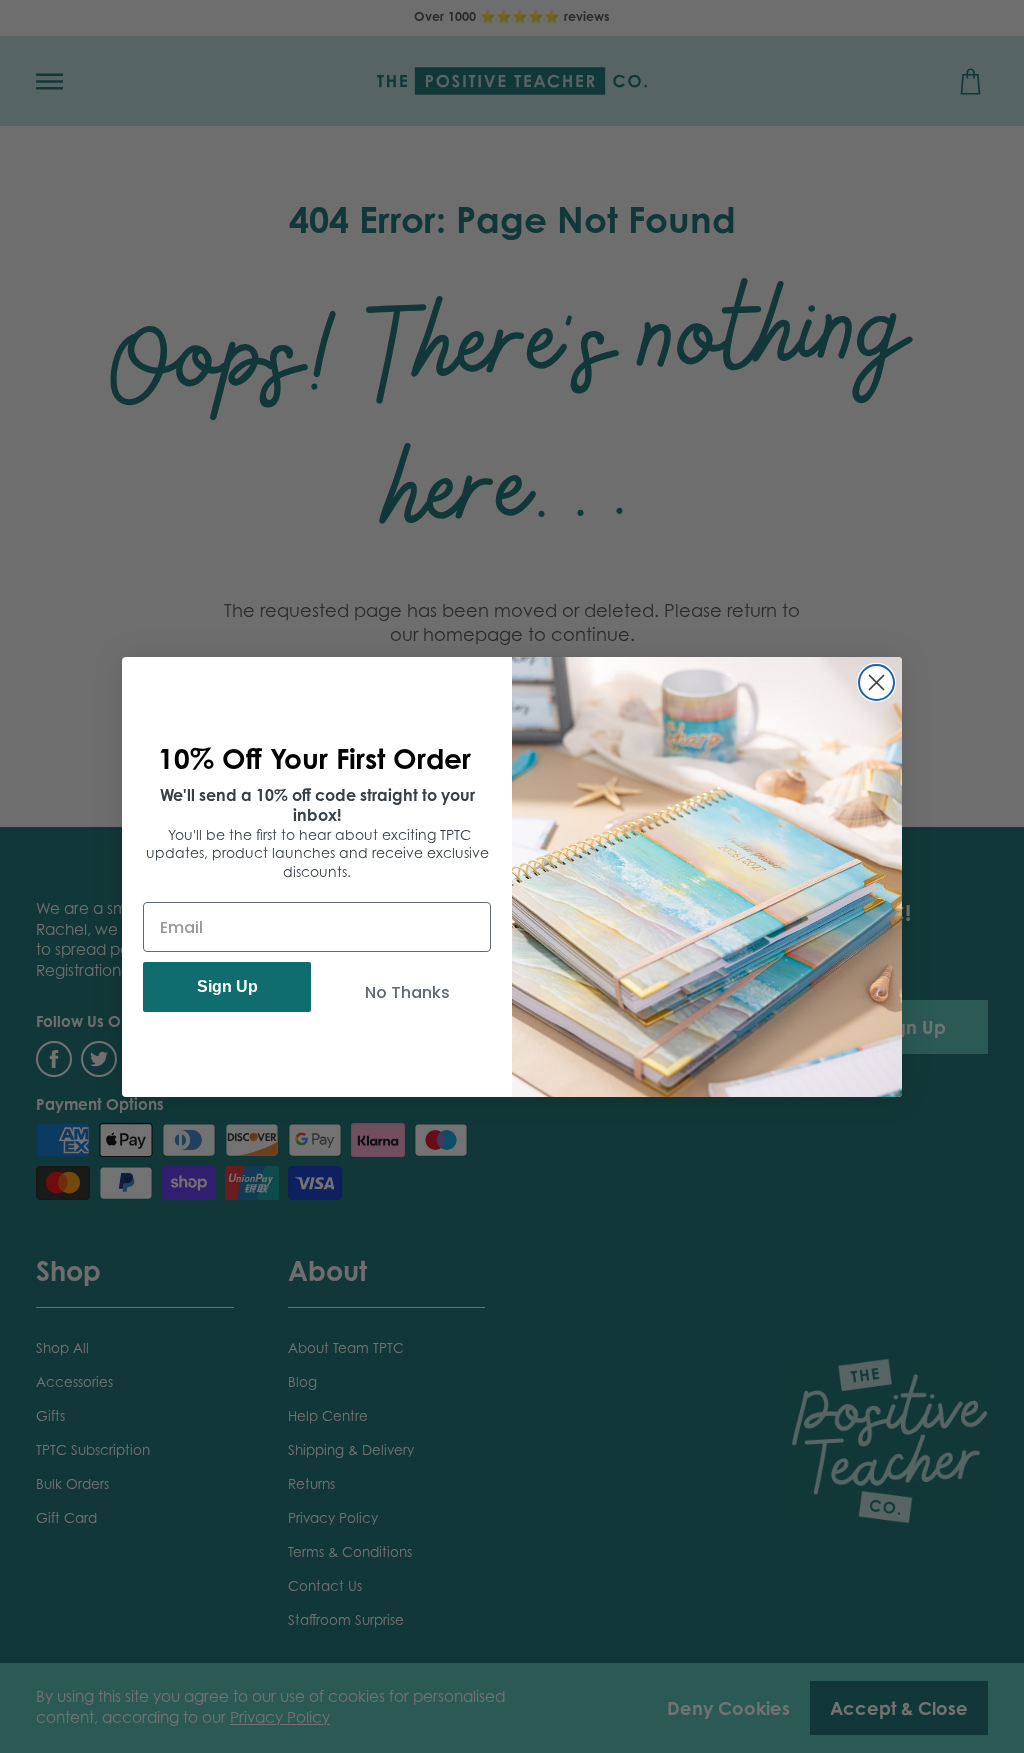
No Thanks (407, 992)
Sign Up (227, 986)
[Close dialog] (876, 682)
